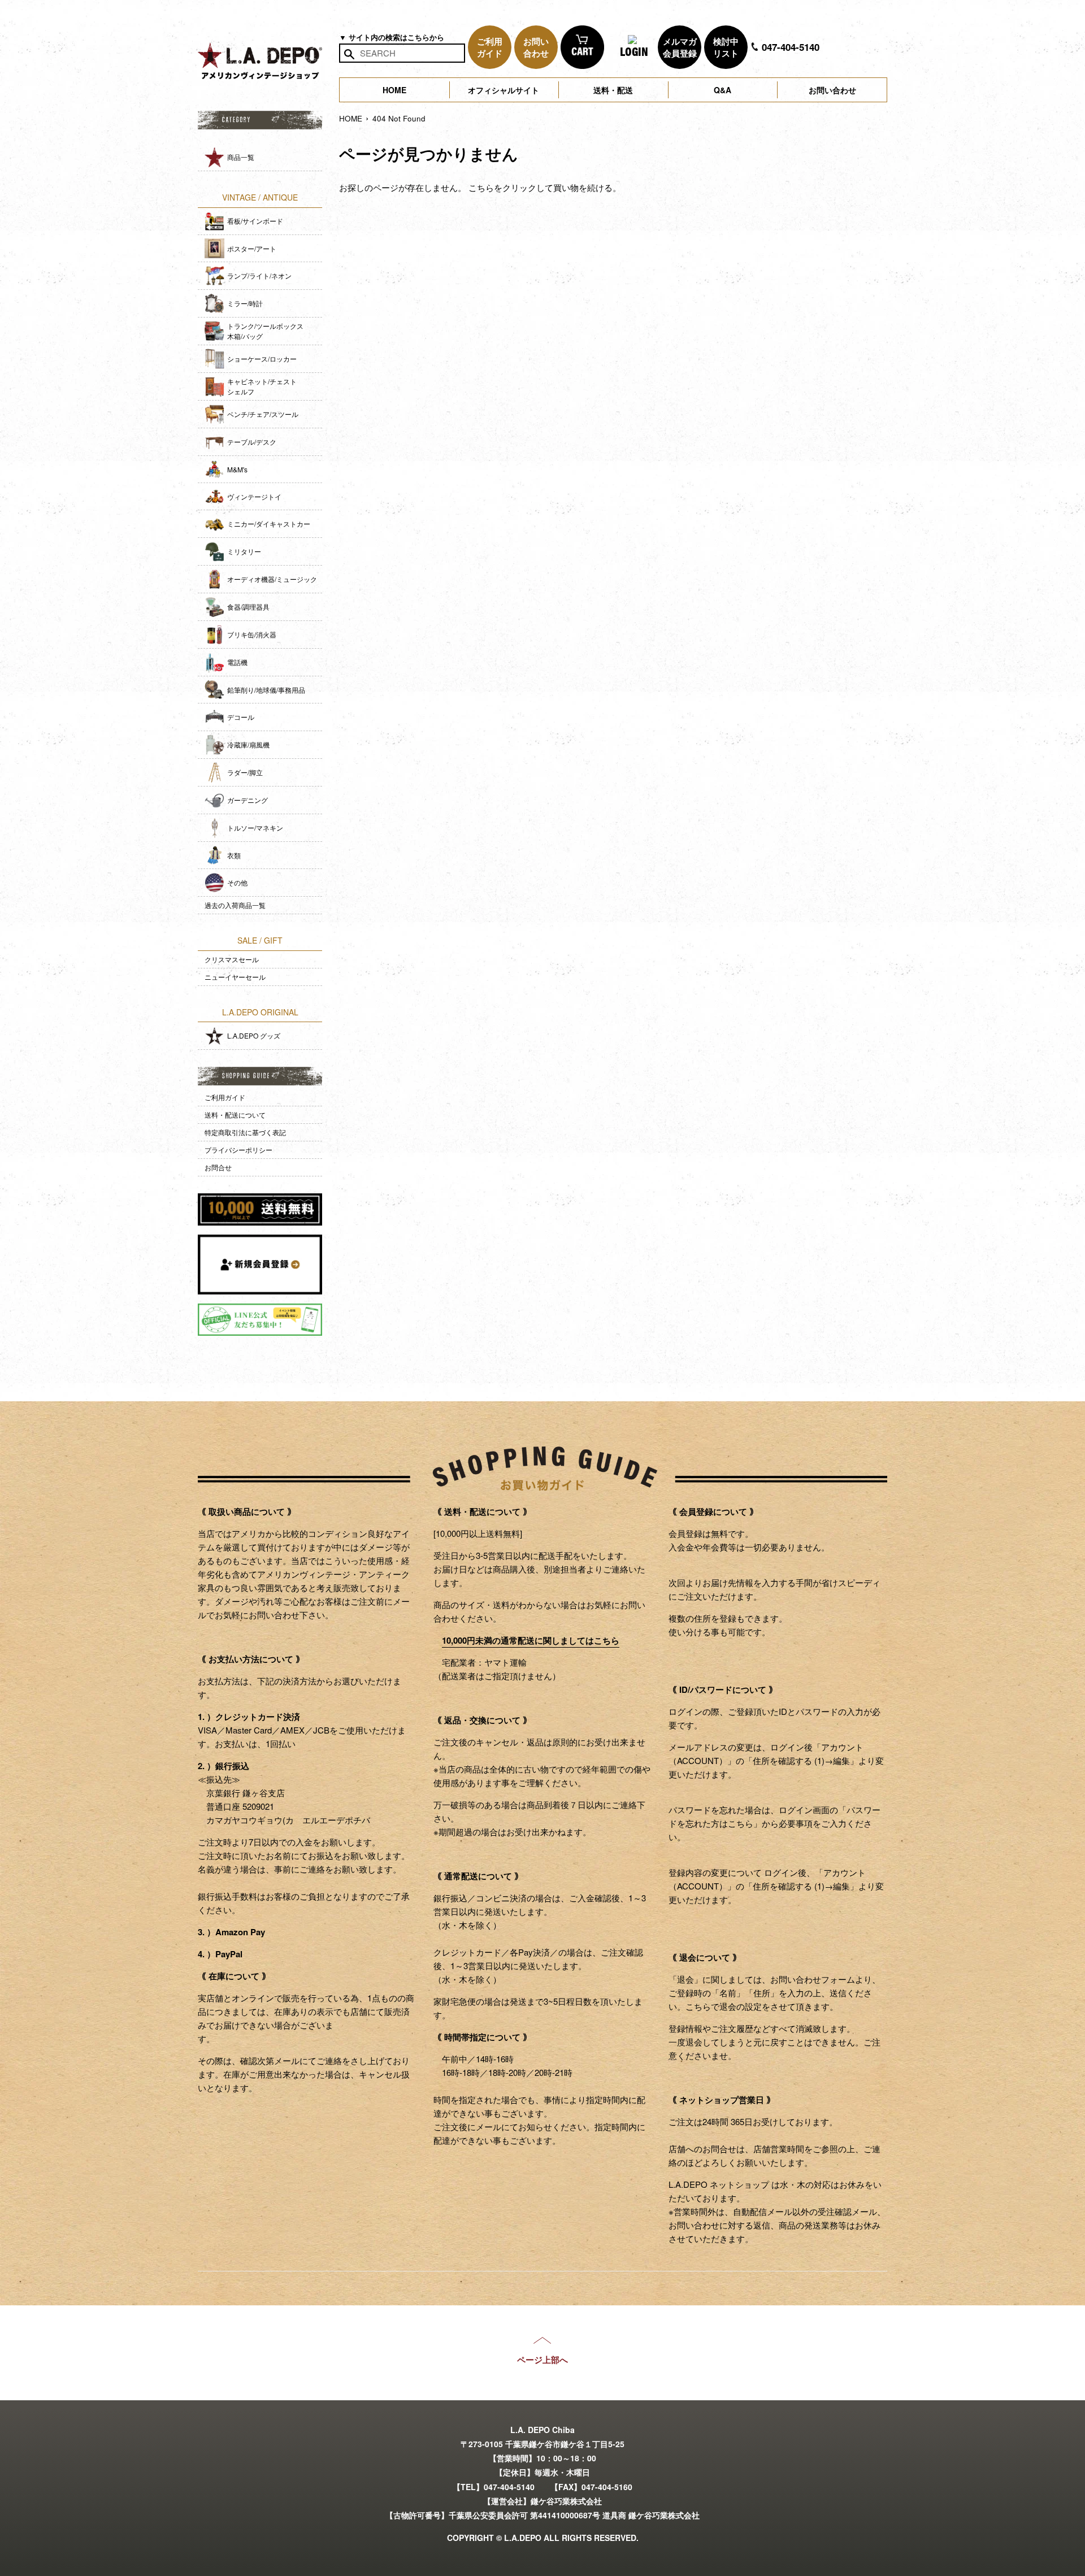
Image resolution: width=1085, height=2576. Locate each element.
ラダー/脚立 (245, 772)
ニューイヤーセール (235, 977)
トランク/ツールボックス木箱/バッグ (265, 331)
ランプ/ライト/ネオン (259, 275)
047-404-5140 (789, 47)
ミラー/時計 (245, 303)
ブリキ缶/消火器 (252, 634)
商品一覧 (241, 157)
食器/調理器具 (248, 607)
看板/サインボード (255, 221)
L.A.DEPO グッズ (254, 1035)
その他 (237, 882)
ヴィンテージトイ (254, 496)
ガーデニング (248, 800)
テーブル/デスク (252, 442)
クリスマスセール (232, 959)
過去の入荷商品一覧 (235, 905)
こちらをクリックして (511, 187)
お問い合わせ (832, 90)
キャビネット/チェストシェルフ (262, 386)
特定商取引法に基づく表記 (245, 1132)
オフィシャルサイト (504, 90)
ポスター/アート (252, 248)
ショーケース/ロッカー (262, 359)
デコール (241, 717)
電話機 (237, 662)
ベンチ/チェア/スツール (263, 414)
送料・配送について (235, 1115)
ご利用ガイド (225, 1097)
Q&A (722, 90)
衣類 (234, 855)
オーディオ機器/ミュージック (272, 579)
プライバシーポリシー (238, 1150)
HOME (394, 90)
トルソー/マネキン (255, 827)
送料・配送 (613, 90)
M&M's (237, 469)
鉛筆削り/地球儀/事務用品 (266, 690)
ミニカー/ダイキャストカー (269, 524)
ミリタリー (244, 551)
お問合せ (218, 1167)
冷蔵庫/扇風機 (248, 744)
